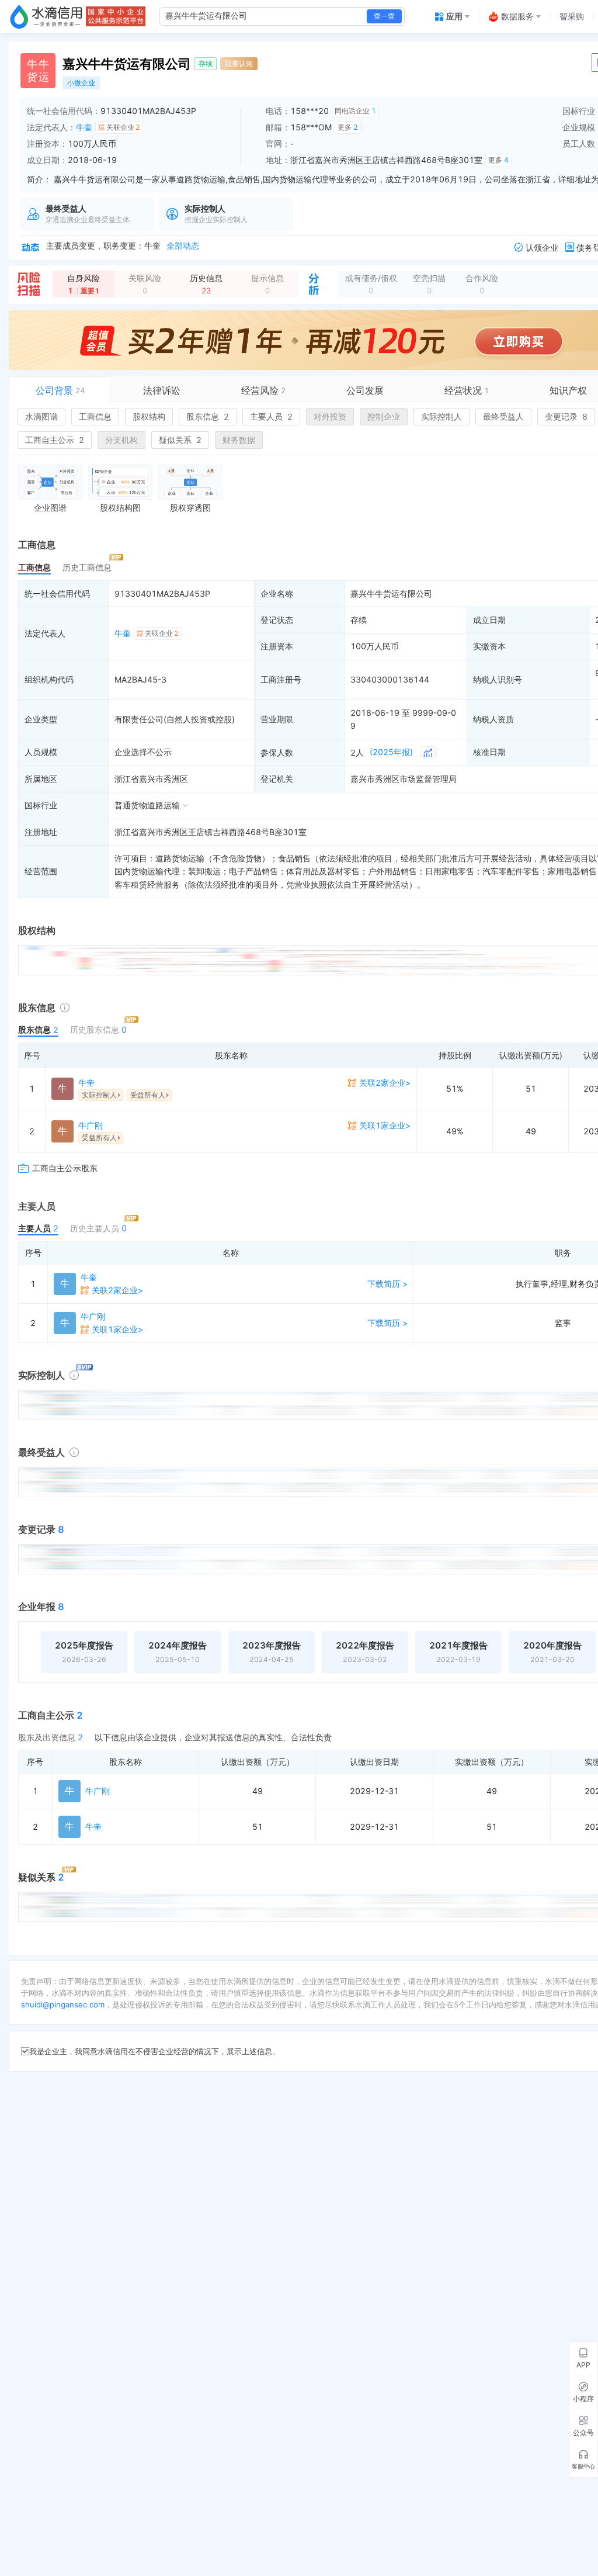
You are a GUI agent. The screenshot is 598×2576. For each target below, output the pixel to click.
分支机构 (121, 440)
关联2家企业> (385, 1083)
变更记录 (566, 416)
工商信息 (95, 416)
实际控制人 (441, 416)
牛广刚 (91, 1125)
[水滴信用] (46, 16)
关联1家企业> (385, 1125)
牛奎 (84, 127)
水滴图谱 (41, 416)
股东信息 (208, 416)
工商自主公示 (55, 440)
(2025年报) (391, 752)
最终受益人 (503, 416)
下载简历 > (387, 1284)
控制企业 (384, 416)
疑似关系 (180, 440)
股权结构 (149, 416)
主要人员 (271, 416)
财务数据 (239, 440)
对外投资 (330, 416)
